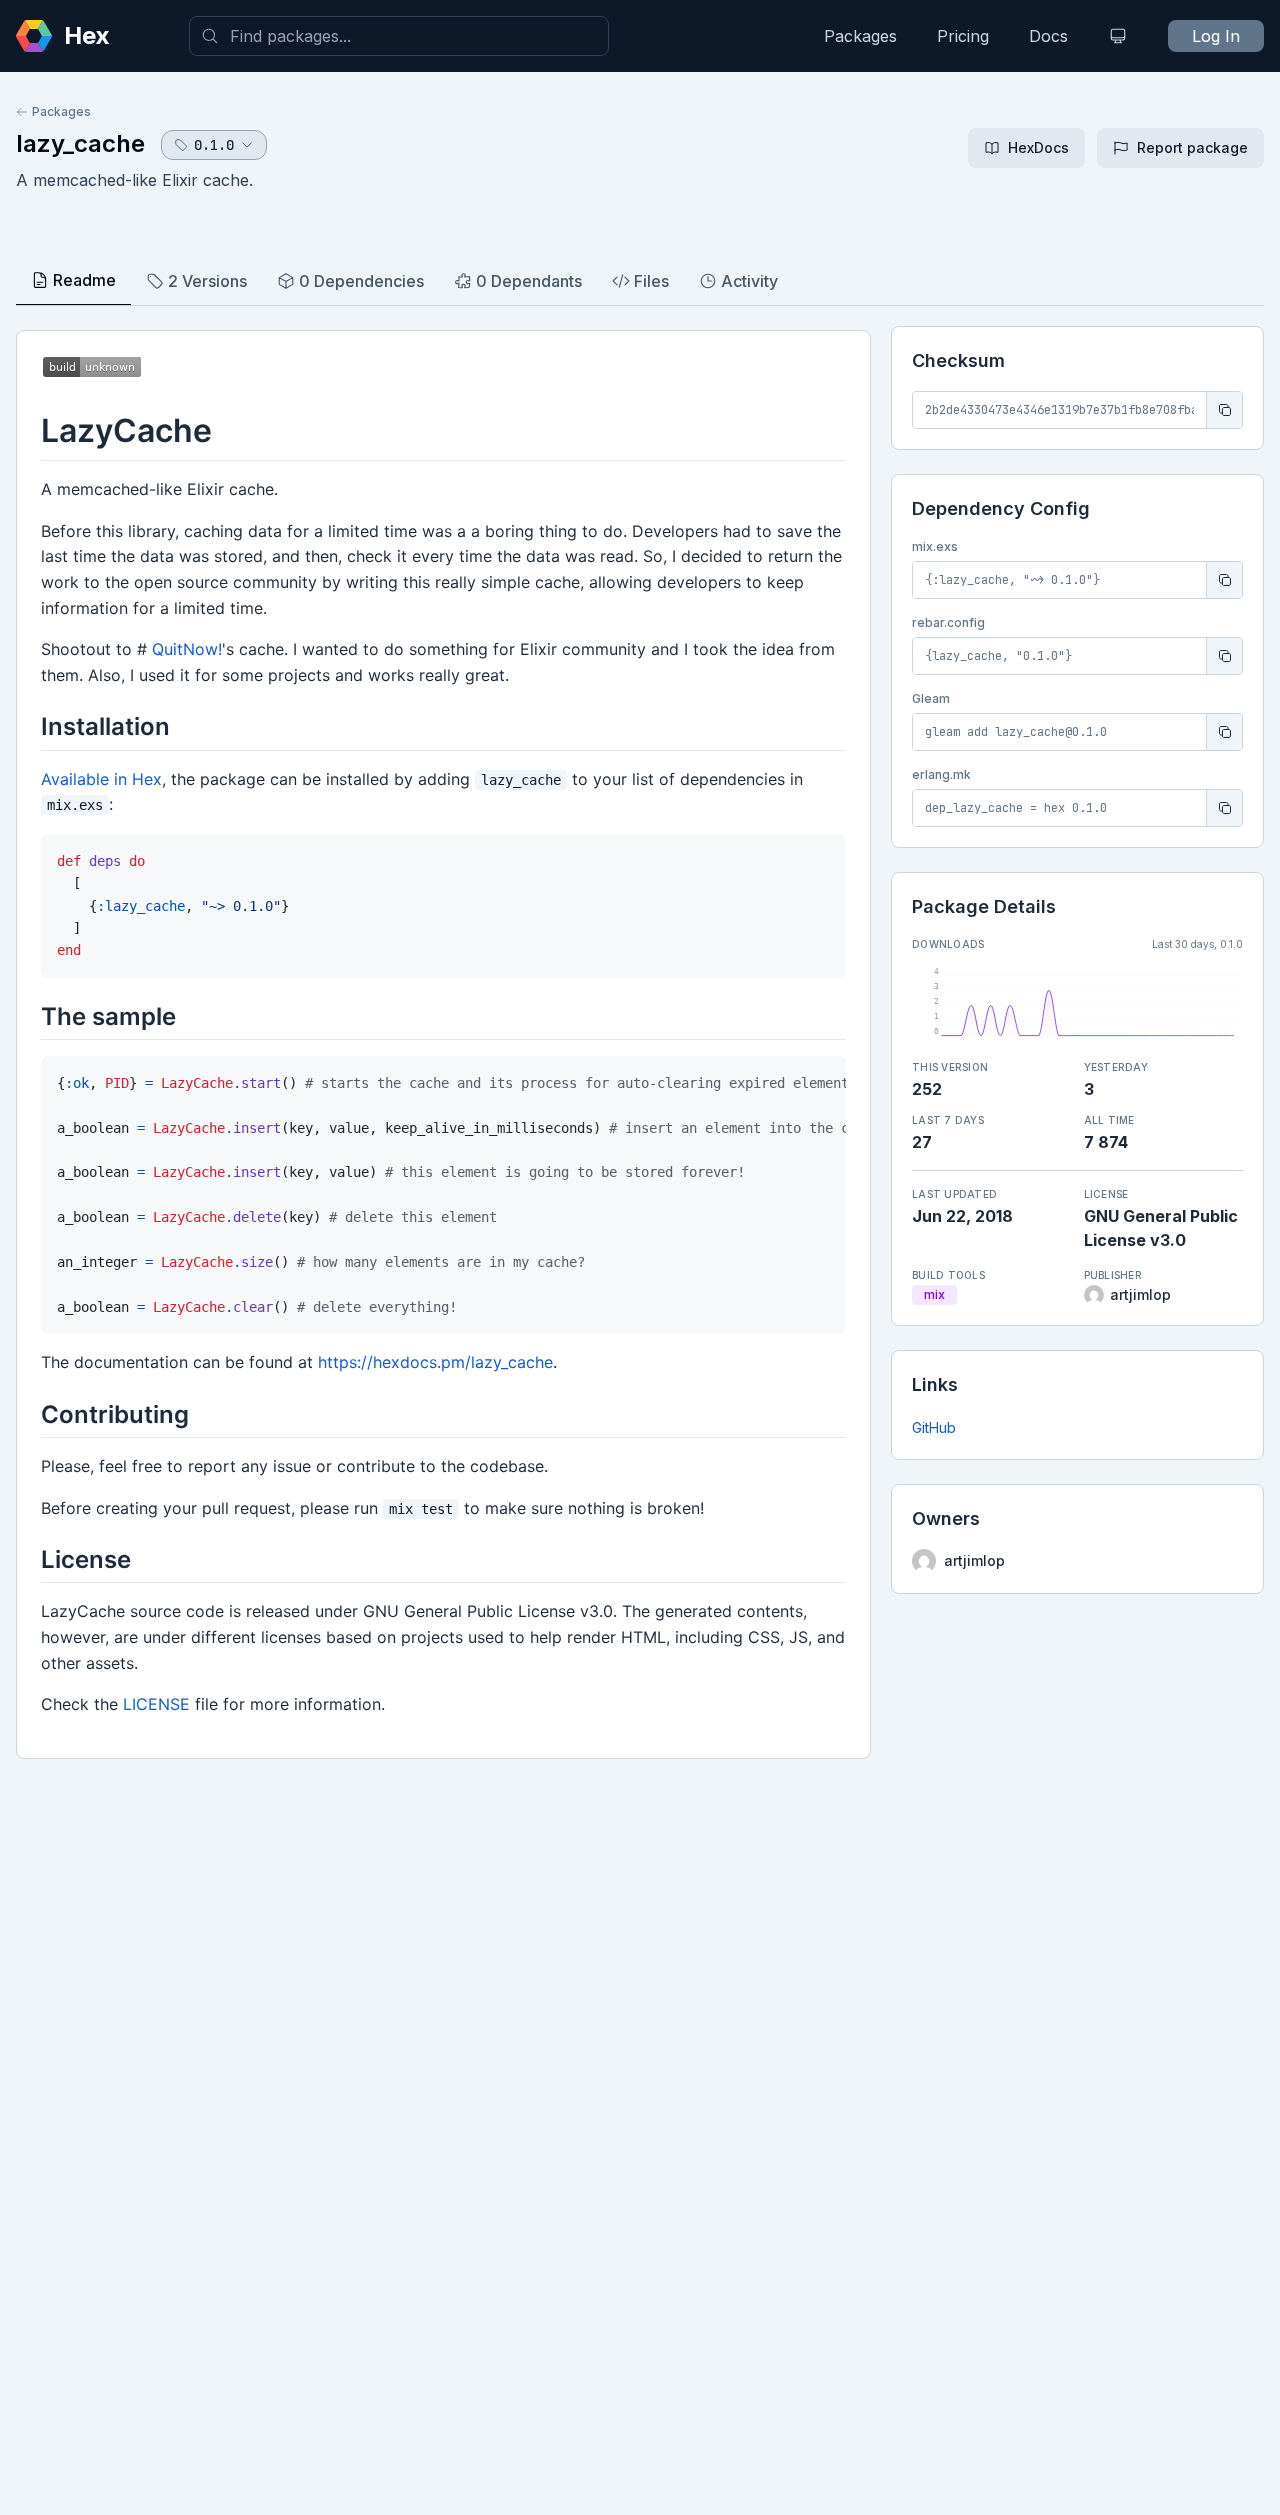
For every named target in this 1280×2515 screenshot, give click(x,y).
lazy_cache (80, 143)
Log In (1216, 36)
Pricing (963, 36)
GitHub (934, 1427)
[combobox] (399, 36)
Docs (1048, 36)
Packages (860, 36)
